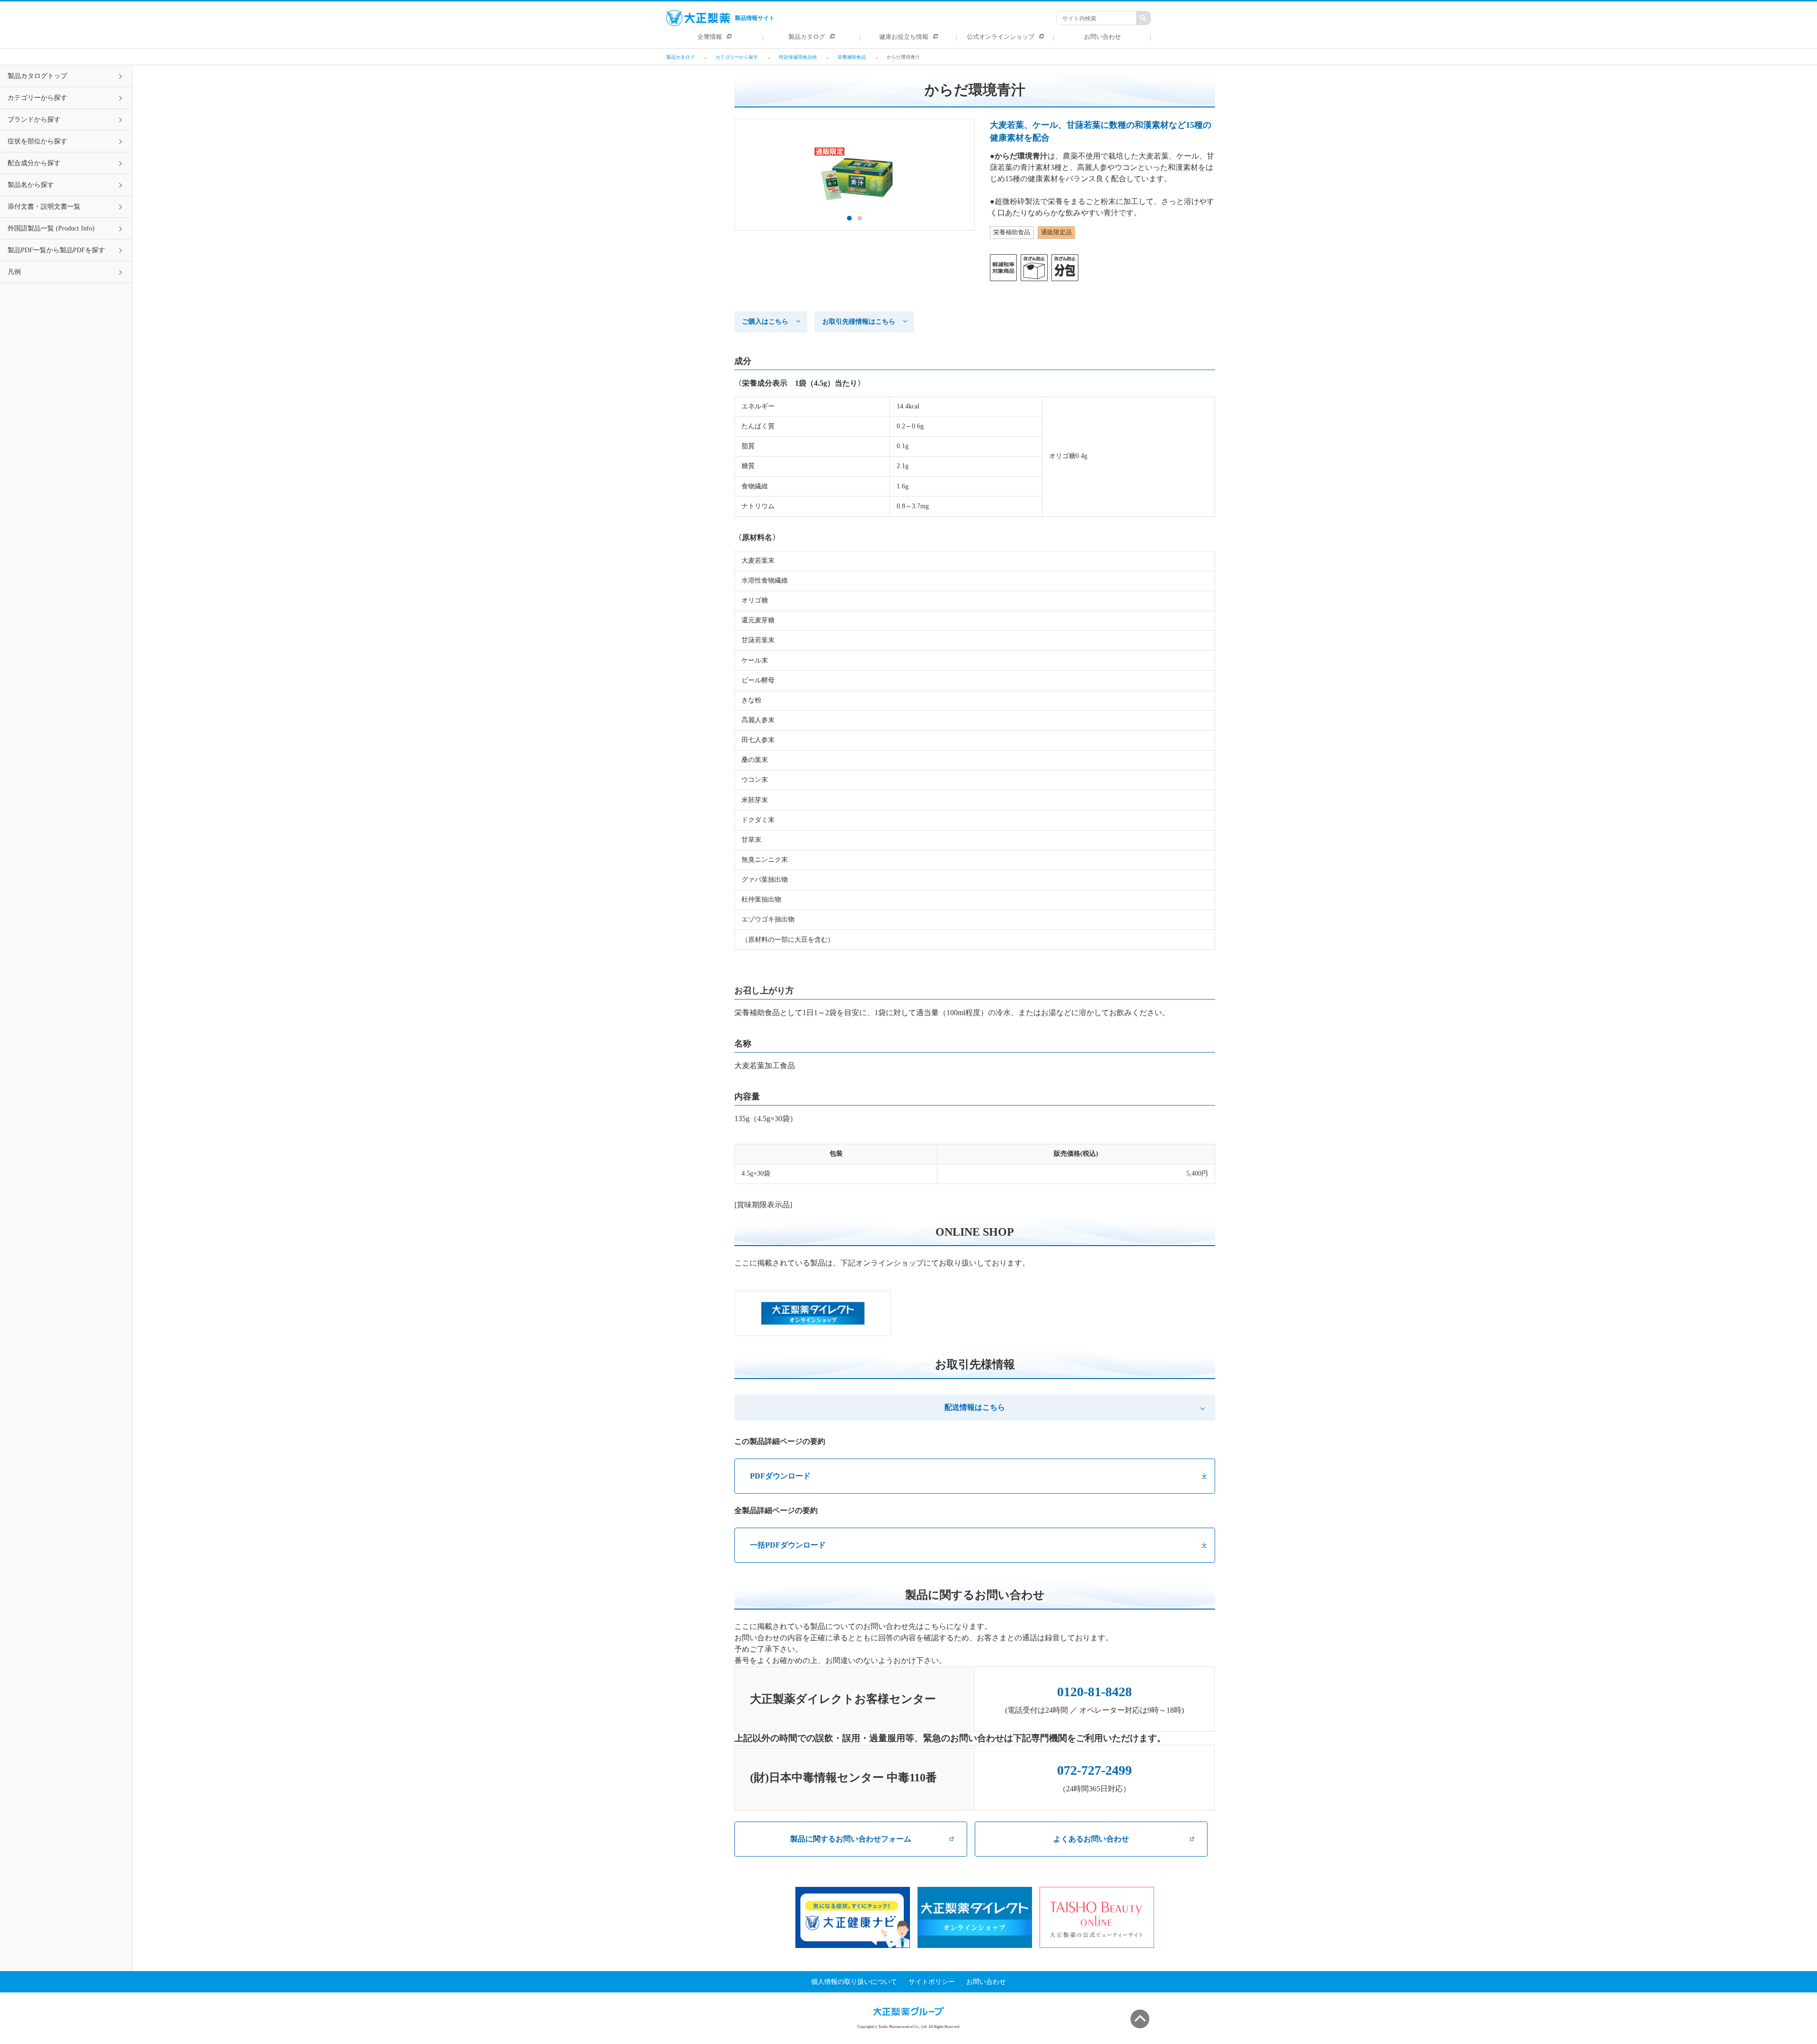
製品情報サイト (755, 18)
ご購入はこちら (765, 322)
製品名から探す (31, 185)
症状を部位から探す (37, 141)
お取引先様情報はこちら (859, 322)
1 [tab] (849, 218)
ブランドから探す (34, 119)
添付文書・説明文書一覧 (44, 207)
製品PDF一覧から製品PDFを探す (56, 250)
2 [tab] (860, 218)
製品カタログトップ (37, 76)
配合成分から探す (34, 163)
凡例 (14, 272)
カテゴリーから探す (37, 98)
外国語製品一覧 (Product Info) (51, 228)
